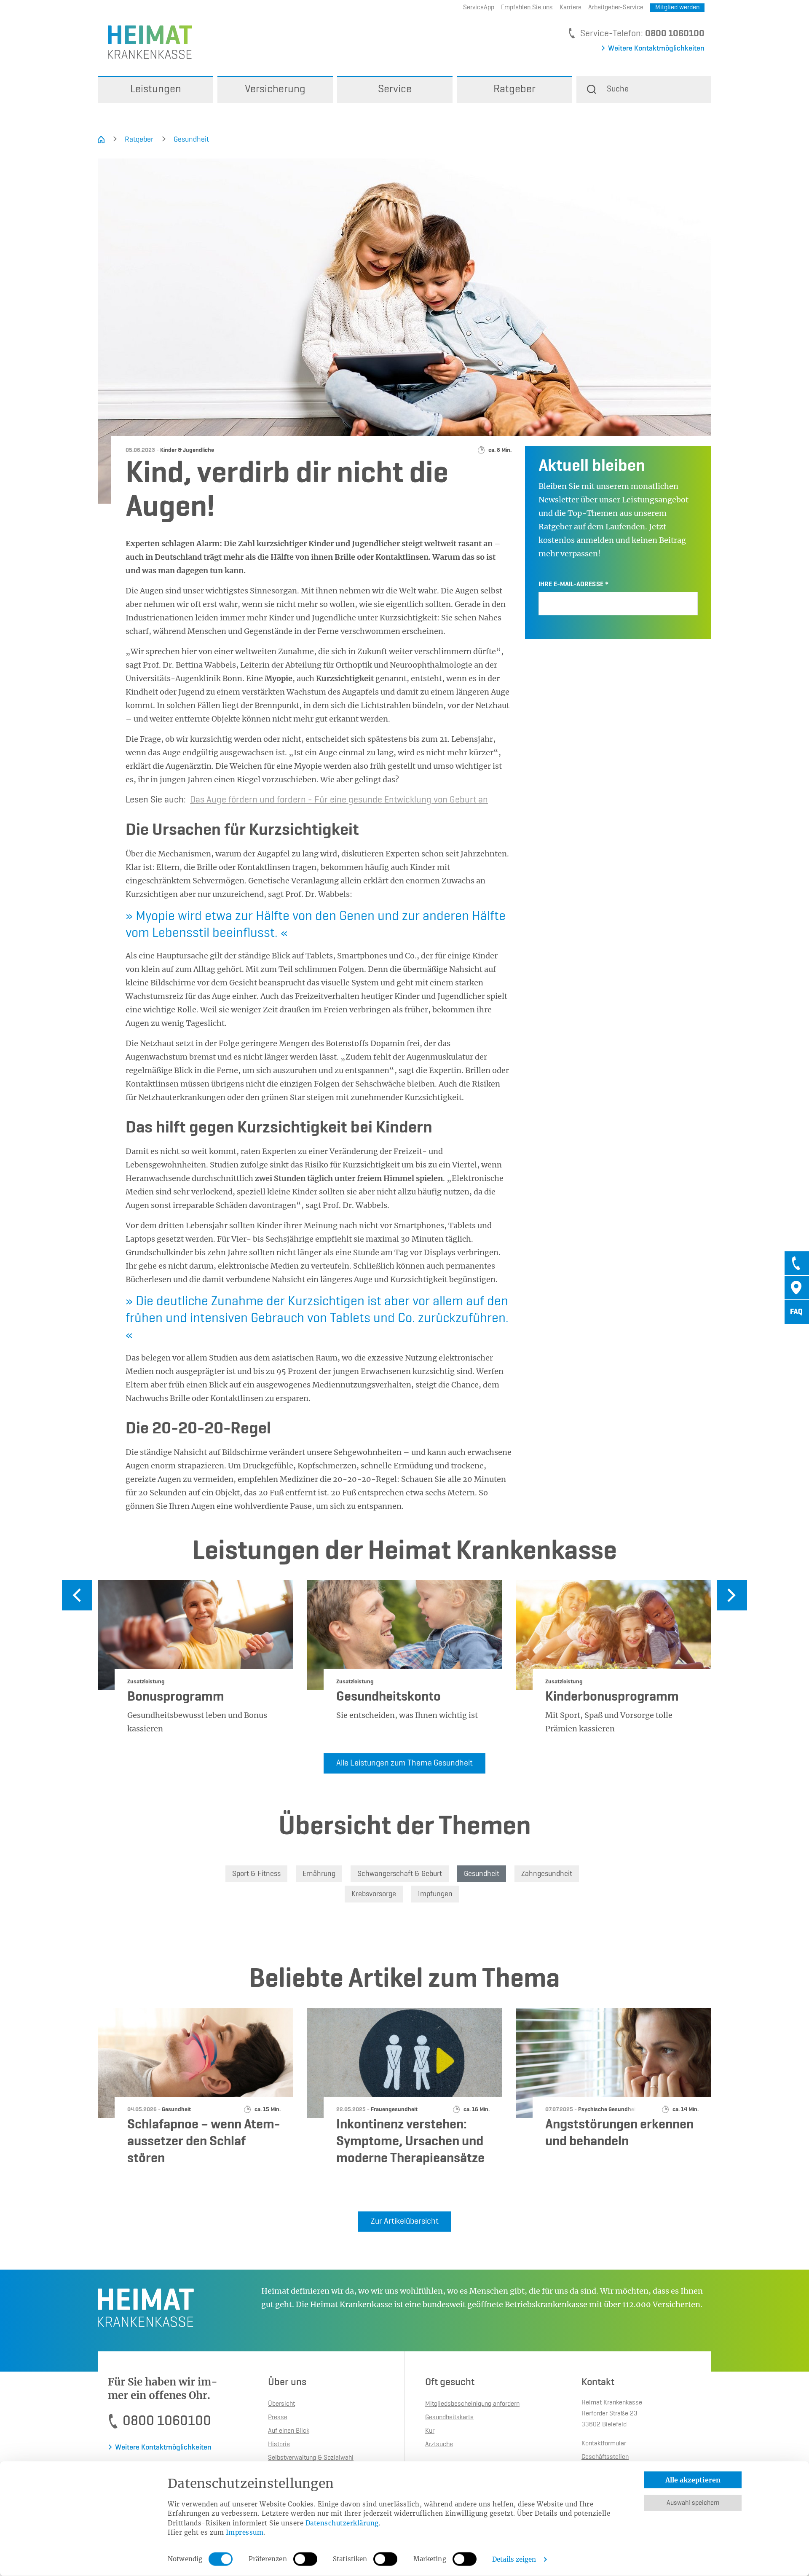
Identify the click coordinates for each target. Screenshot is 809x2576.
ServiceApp (479, 8)
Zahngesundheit (547, 1874)
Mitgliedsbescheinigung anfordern (472, 2404)
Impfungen (435, 1894)
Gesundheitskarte (449, 2418)
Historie (279, 2445)
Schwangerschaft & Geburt (400, 1874)
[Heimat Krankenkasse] (145, 42)
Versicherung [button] (275, 89)
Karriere (571, 8)
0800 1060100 (675, 34)
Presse (278, 2418)
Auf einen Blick (289, 2431)
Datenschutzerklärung (342, 2523)
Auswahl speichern (693, 2503)
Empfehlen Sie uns (527, 8)
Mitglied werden (677, 8)
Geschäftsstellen (605, 2457)
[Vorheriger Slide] (77, 1595)
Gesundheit (191, 140)
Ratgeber (139, 140)
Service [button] (395, 89)
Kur (430, 2431)
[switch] (305, 2559)
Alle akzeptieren (693, 2480)
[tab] (797, 1263)
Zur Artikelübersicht (405, 2222)
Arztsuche (439, 2445)
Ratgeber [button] (514, 89)
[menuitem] (155, 89)
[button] (644, 89)
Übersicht (281, 2404)
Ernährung (319, 1874)
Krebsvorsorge (374, 1894)
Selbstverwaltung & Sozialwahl (311, 2458)
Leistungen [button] (156, 89)
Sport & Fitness (256, 1874)
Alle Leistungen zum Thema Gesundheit (404, 1763)
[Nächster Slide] (732, 1595)
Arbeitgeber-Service (616, 8)
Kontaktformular (604, 2444)
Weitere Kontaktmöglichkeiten (656, 48)
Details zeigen (514, 2559)
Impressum (245, 2532)
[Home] (101, 140)
